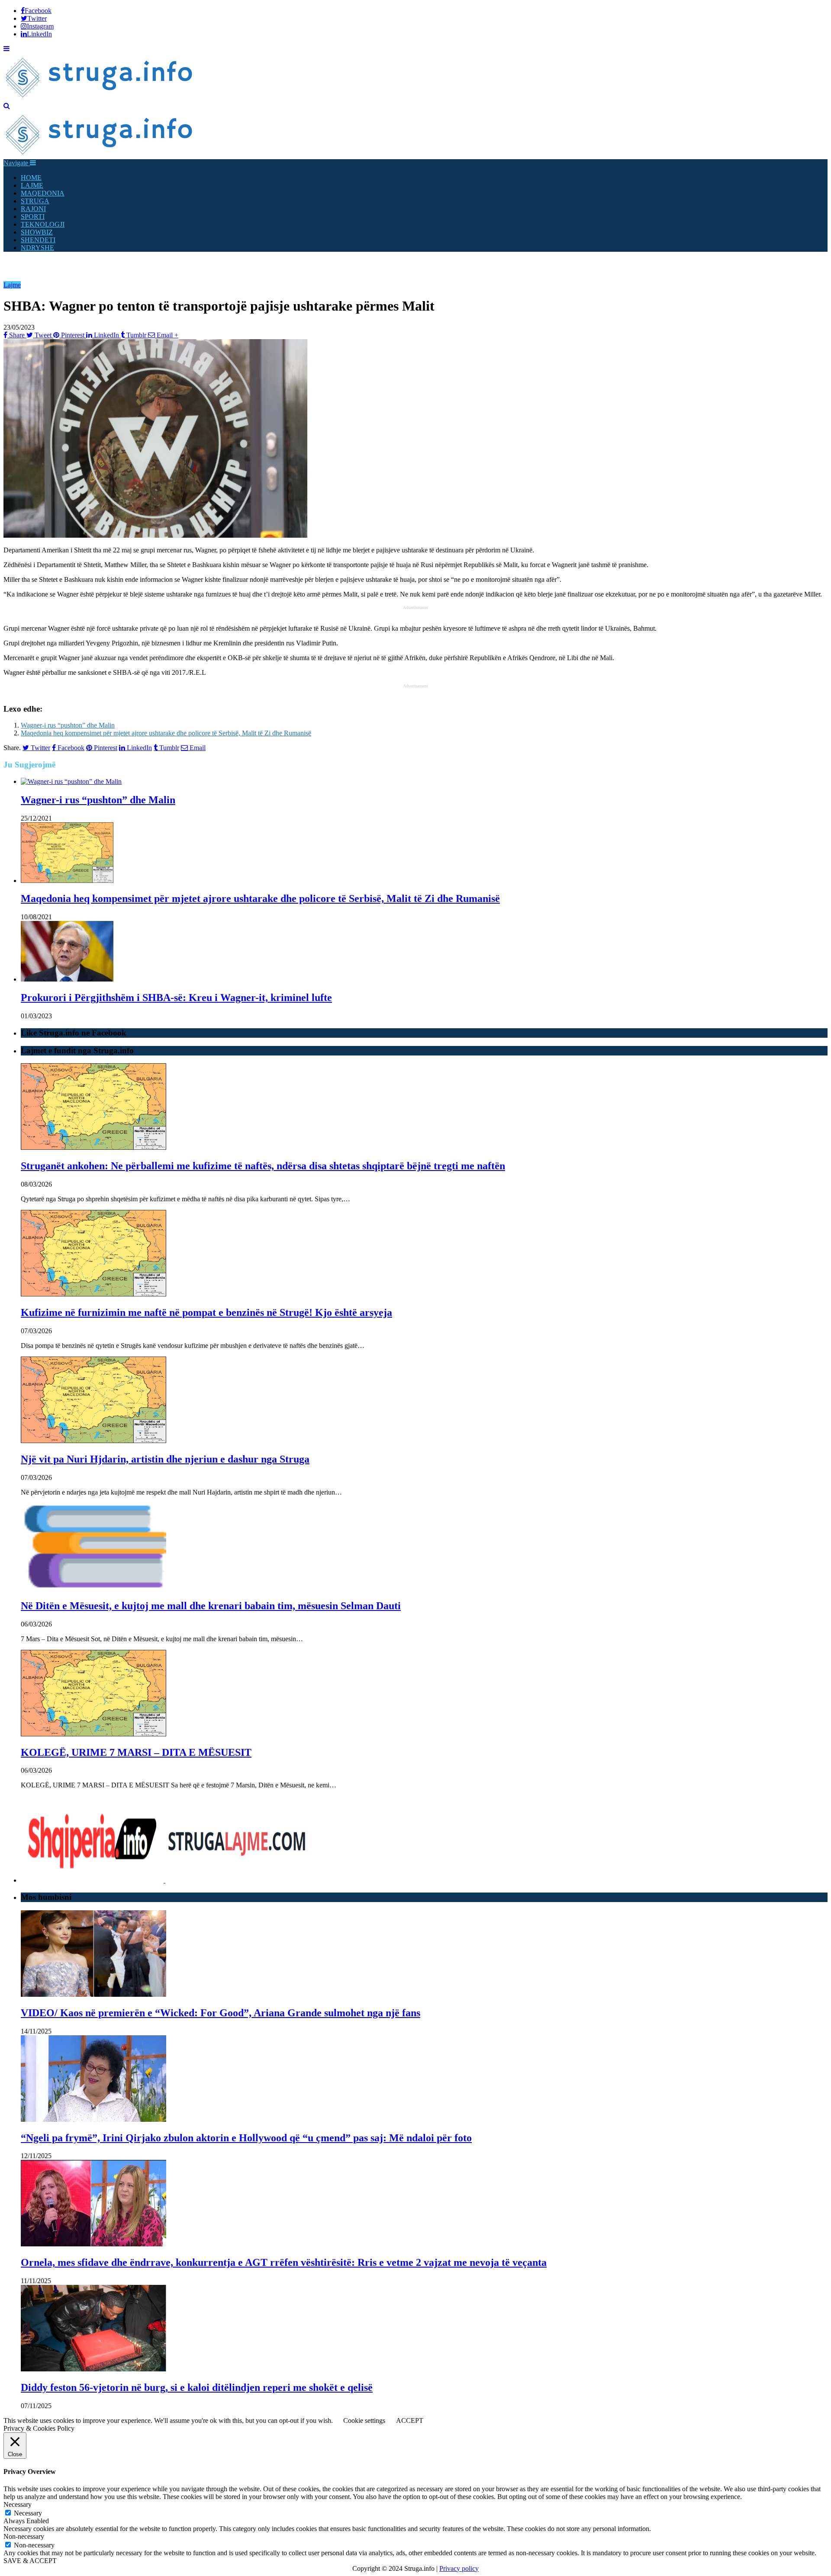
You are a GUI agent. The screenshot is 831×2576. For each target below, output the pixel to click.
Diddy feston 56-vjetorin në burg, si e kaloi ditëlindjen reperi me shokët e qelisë (197, 2387)
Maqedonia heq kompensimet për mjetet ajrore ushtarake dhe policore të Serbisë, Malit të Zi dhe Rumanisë (166, 733)
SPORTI (33, 217)
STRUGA (35, 201)
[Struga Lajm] (100, 98)
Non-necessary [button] (24, 2536)
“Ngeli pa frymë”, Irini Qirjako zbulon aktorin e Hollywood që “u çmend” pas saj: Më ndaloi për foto (246, 2138)
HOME (31, 178)
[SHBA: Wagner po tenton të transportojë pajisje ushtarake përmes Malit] (155, 535)
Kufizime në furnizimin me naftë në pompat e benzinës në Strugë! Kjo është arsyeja (206, 1312)
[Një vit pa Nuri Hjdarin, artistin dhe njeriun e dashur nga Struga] (93, 1441)
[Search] (7, 106)
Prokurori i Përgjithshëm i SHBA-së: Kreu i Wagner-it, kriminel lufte (176, 998)
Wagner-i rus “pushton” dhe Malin (68, 725)
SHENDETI (38, 240)
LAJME (32, 185)
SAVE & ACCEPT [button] (30, 2561)
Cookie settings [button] (364, 2420)
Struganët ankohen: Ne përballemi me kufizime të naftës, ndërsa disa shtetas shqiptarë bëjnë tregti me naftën (263, 1166)
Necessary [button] (18, 2504)
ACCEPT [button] (410, 2420)
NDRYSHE (37, 248)
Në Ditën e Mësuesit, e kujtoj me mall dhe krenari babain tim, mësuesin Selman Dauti (211, 1606)
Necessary (28, 2513)
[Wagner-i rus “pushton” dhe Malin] (71, 781)
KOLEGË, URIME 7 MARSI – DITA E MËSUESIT (136, 1752)
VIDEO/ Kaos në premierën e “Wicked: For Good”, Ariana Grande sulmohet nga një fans (221, 2013)
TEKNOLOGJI (43, 224)
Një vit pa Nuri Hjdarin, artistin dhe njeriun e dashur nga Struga (165, 1459)
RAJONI (33, 209)
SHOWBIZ (37, 232)
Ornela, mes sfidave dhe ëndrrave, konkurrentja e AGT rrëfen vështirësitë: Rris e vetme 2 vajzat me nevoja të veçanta (284, 2262)
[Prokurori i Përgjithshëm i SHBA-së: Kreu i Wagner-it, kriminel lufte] (67, 979)
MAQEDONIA (43, 193)
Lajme (12, 285)
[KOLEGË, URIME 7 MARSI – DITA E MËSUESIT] (93, 1734)
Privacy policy (459, 2568)
